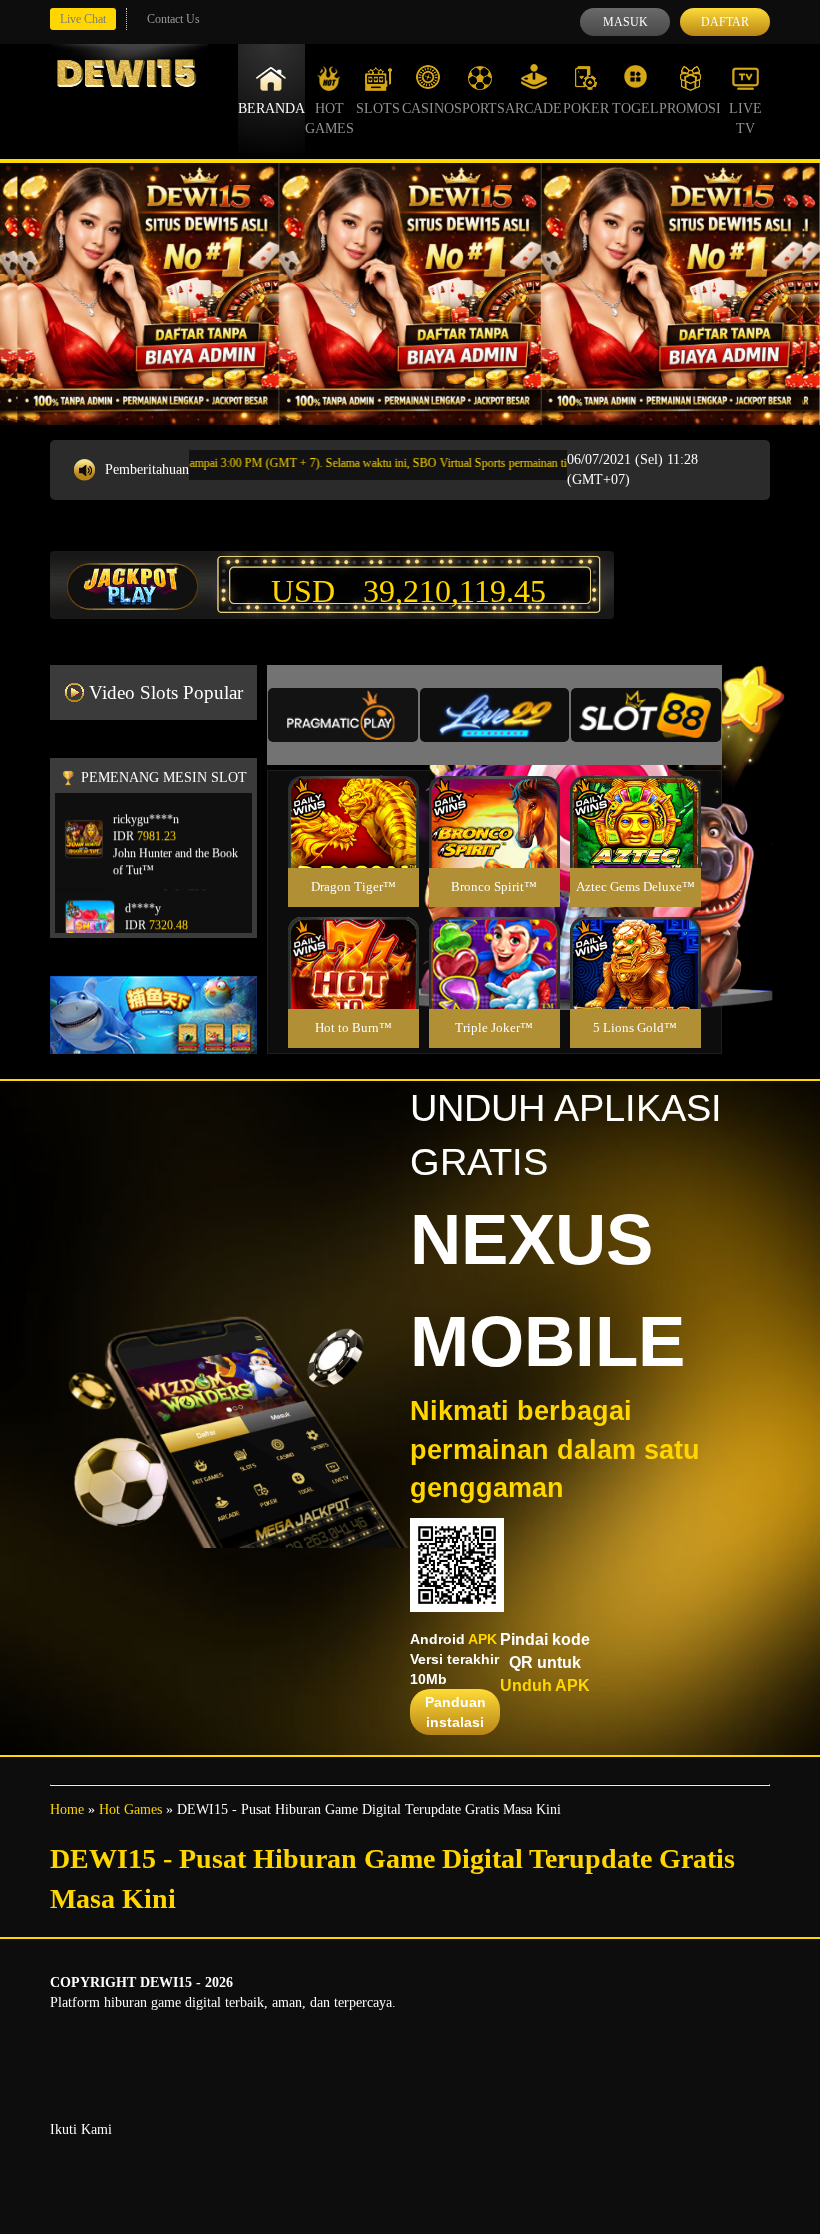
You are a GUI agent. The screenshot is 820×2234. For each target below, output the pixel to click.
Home (67, 1809)
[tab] (343, 715)
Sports (479, 108)
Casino (428, 108)
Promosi (690, 108)
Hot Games (329, 118)
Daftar (725, 22)
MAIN (353, 843)
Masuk (625, 22)
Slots (378, 108)
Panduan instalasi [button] (455, 1712)
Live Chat (83, 19)
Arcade (533, 108)
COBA (353, 798)
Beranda (271, 108)
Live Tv (745, 118)
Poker (586, 108)
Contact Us (173, 19)
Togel (635, 108)
